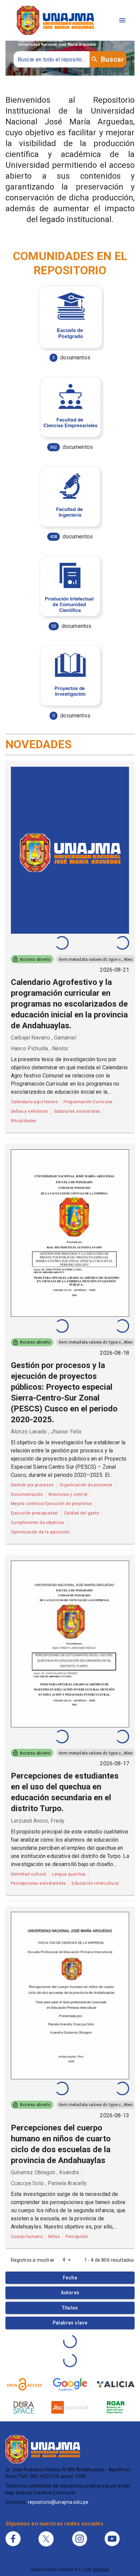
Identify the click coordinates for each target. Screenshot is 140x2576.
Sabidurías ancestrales (77, 1111)
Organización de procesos (86, 1485)
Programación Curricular (88, 1102)
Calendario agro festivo (34, 1102)
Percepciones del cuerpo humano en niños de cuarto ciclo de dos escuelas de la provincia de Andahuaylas (61, 2144)
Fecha (70, 2278)
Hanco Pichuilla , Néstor (40, 1048)
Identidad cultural (29, 1874)
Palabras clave (70, 2323)
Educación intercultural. (96, 1883)
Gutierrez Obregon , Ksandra (45, 2172)
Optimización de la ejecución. (41, 1532)
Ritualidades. (24, 1121)
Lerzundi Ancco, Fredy (38, 1821)
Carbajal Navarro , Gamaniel (43, 1038)
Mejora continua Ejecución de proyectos (51, 1504)
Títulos (70, 2308)
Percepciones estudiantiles (38, 1883)
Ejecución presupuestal (34, 1513)
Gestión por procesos (32, 1485)
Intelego (101, 2570)
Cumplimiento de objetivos (38, 1523)
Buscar (112, 59)
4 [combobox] (64, 2260)
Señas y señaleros (30, 1111)
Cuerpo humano (27, 2237)
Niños (54, 2237)
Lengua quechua (69, 1874)
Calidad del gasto (82, 1513)
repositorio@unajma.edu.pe (58, 2502)
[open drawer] (122, 20)
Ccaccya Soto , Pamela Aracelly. (49, 2183)
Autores (70, 2293)
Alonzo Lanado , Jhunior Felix (46, 1432)
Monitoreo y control (68, 1494)
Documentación (27, 1494)
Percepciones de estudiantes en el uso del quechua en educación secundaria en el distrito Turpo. (65, 1792)
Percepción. (77, 2237)
